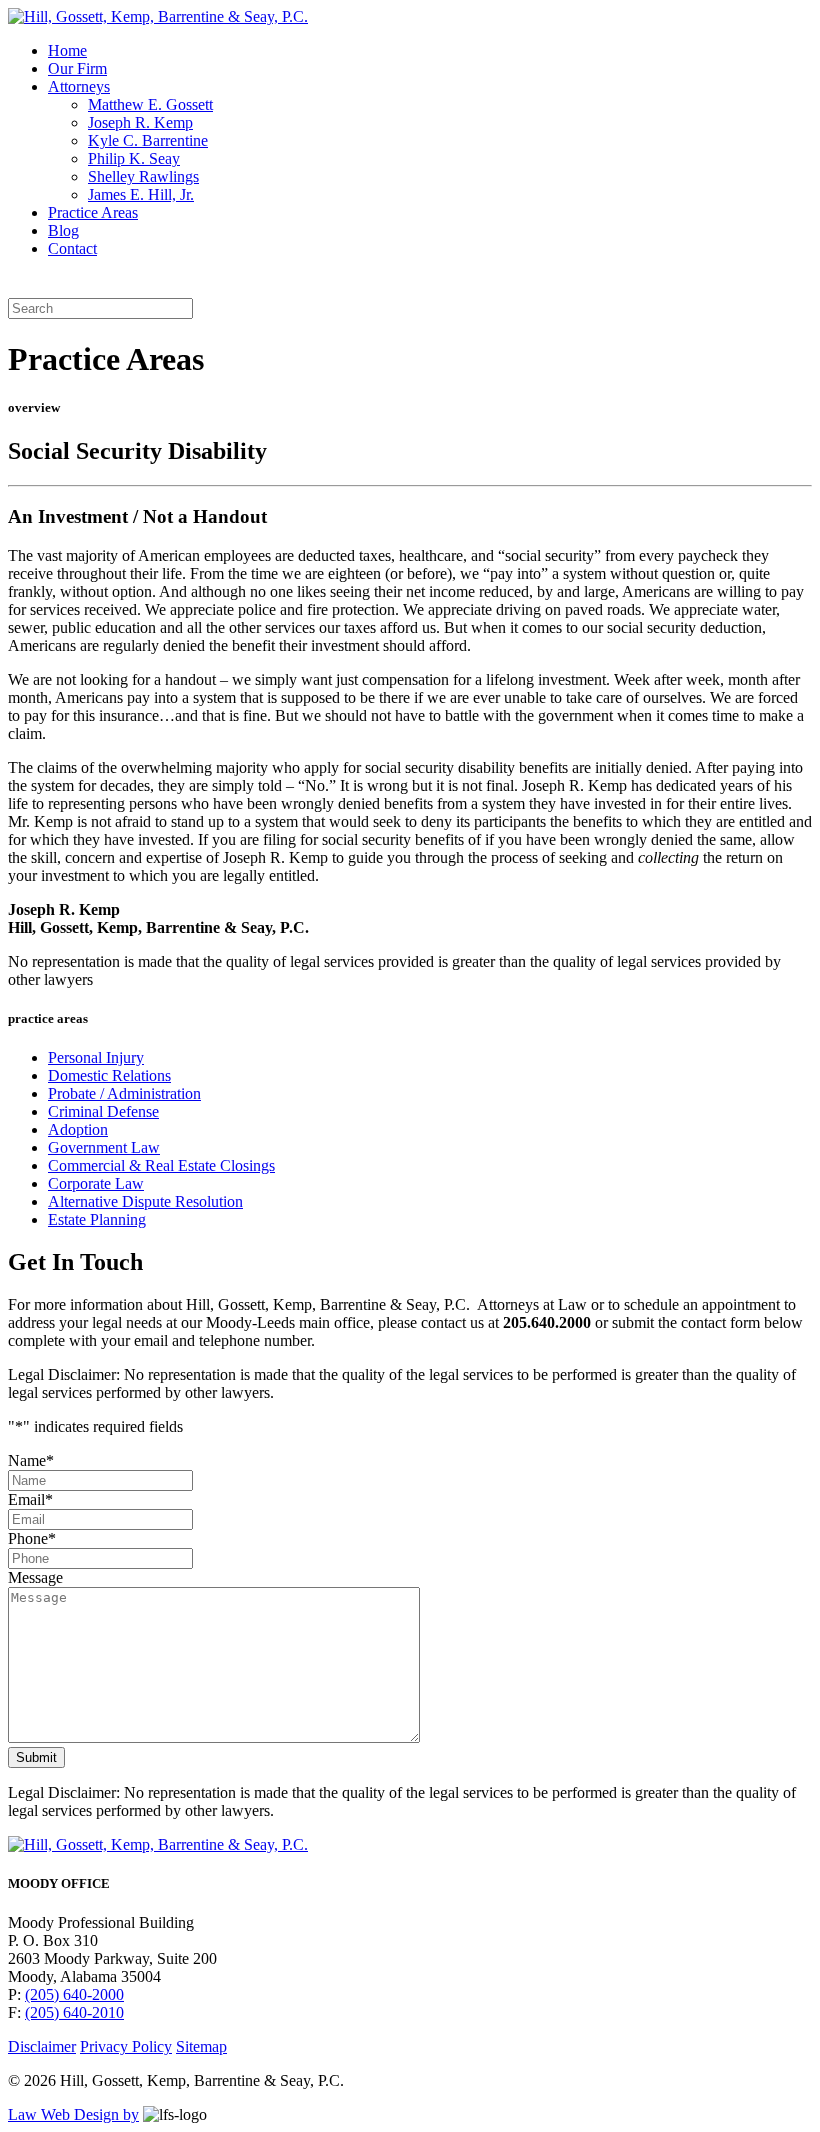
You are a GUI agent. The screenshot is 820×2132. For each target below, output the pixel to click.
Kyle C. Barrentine (148, 140)
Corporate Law (96, 1183)
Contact (72, 248)
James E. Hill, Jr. (141, 194)
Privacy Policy (126, 2046)
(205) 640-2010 (74, 2012)
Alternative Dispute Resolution (145, 1201)
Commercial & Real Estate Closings (161, 1165)
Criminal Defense (103, 1111)
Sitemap (201, 2046)
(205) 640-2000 (74, 1994)
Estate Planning (97, 1219)
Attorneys (79, 86)
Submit (36, 1757)
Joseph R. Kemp (140, 122)
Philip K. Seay (134, 158)
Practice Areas (93, 212)
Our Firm (77, 68)
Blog (63, 230)
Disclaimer (42, 2046)
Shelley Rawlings (143, 176)
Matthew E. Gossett (150, 104)
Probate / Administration (124, 1093)
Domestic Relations (109, 1075)
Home (67, 50)
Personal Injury (96, 1057)
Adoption (78, 1129)
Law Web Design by (73, 2114)
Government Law (104, 1147)
